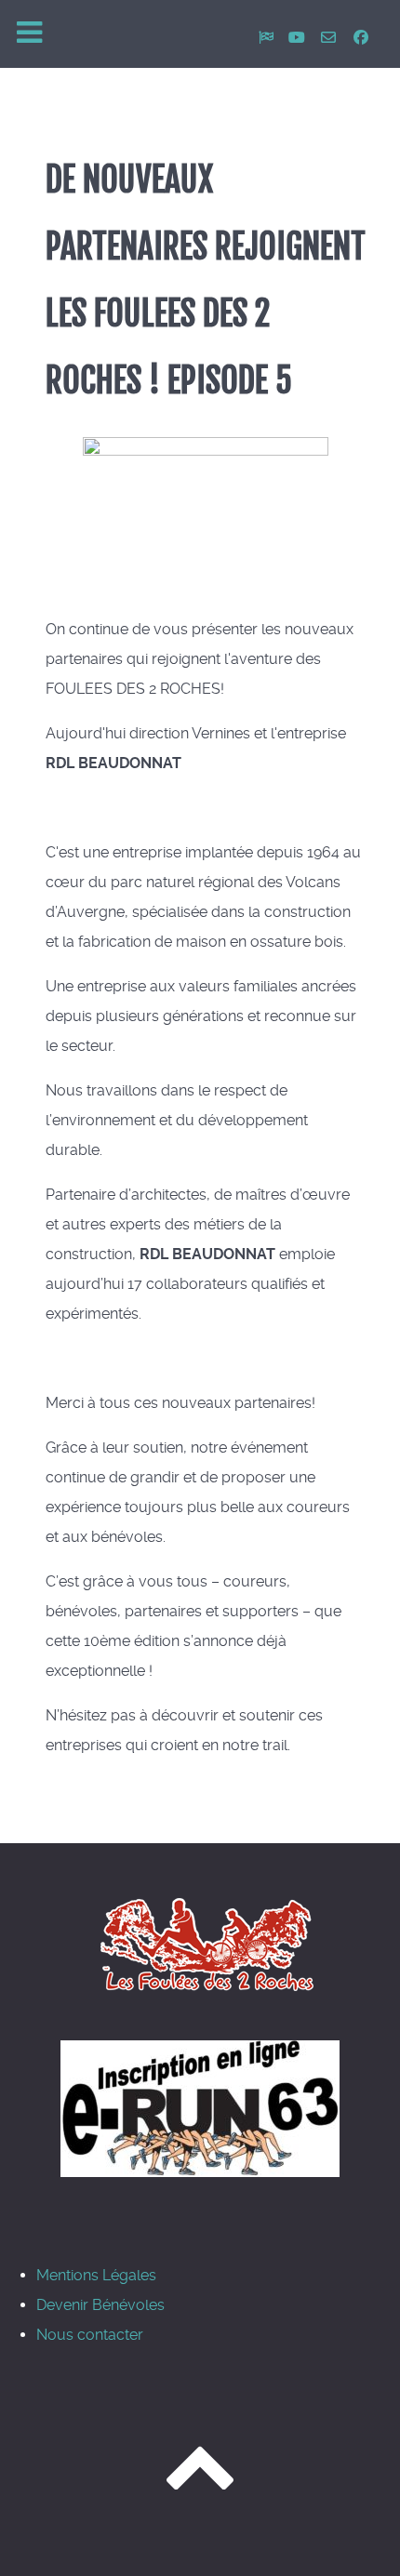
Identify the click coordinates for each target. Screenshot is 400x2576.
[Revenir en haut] (200, 2485)
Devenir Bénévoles (100, 2305)
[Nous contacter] (331, 38)
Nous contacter (90, 2335)
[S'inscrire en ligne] (200, 2109)
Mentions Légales (96, 2275)
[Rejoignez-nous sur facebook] (361, 38)
